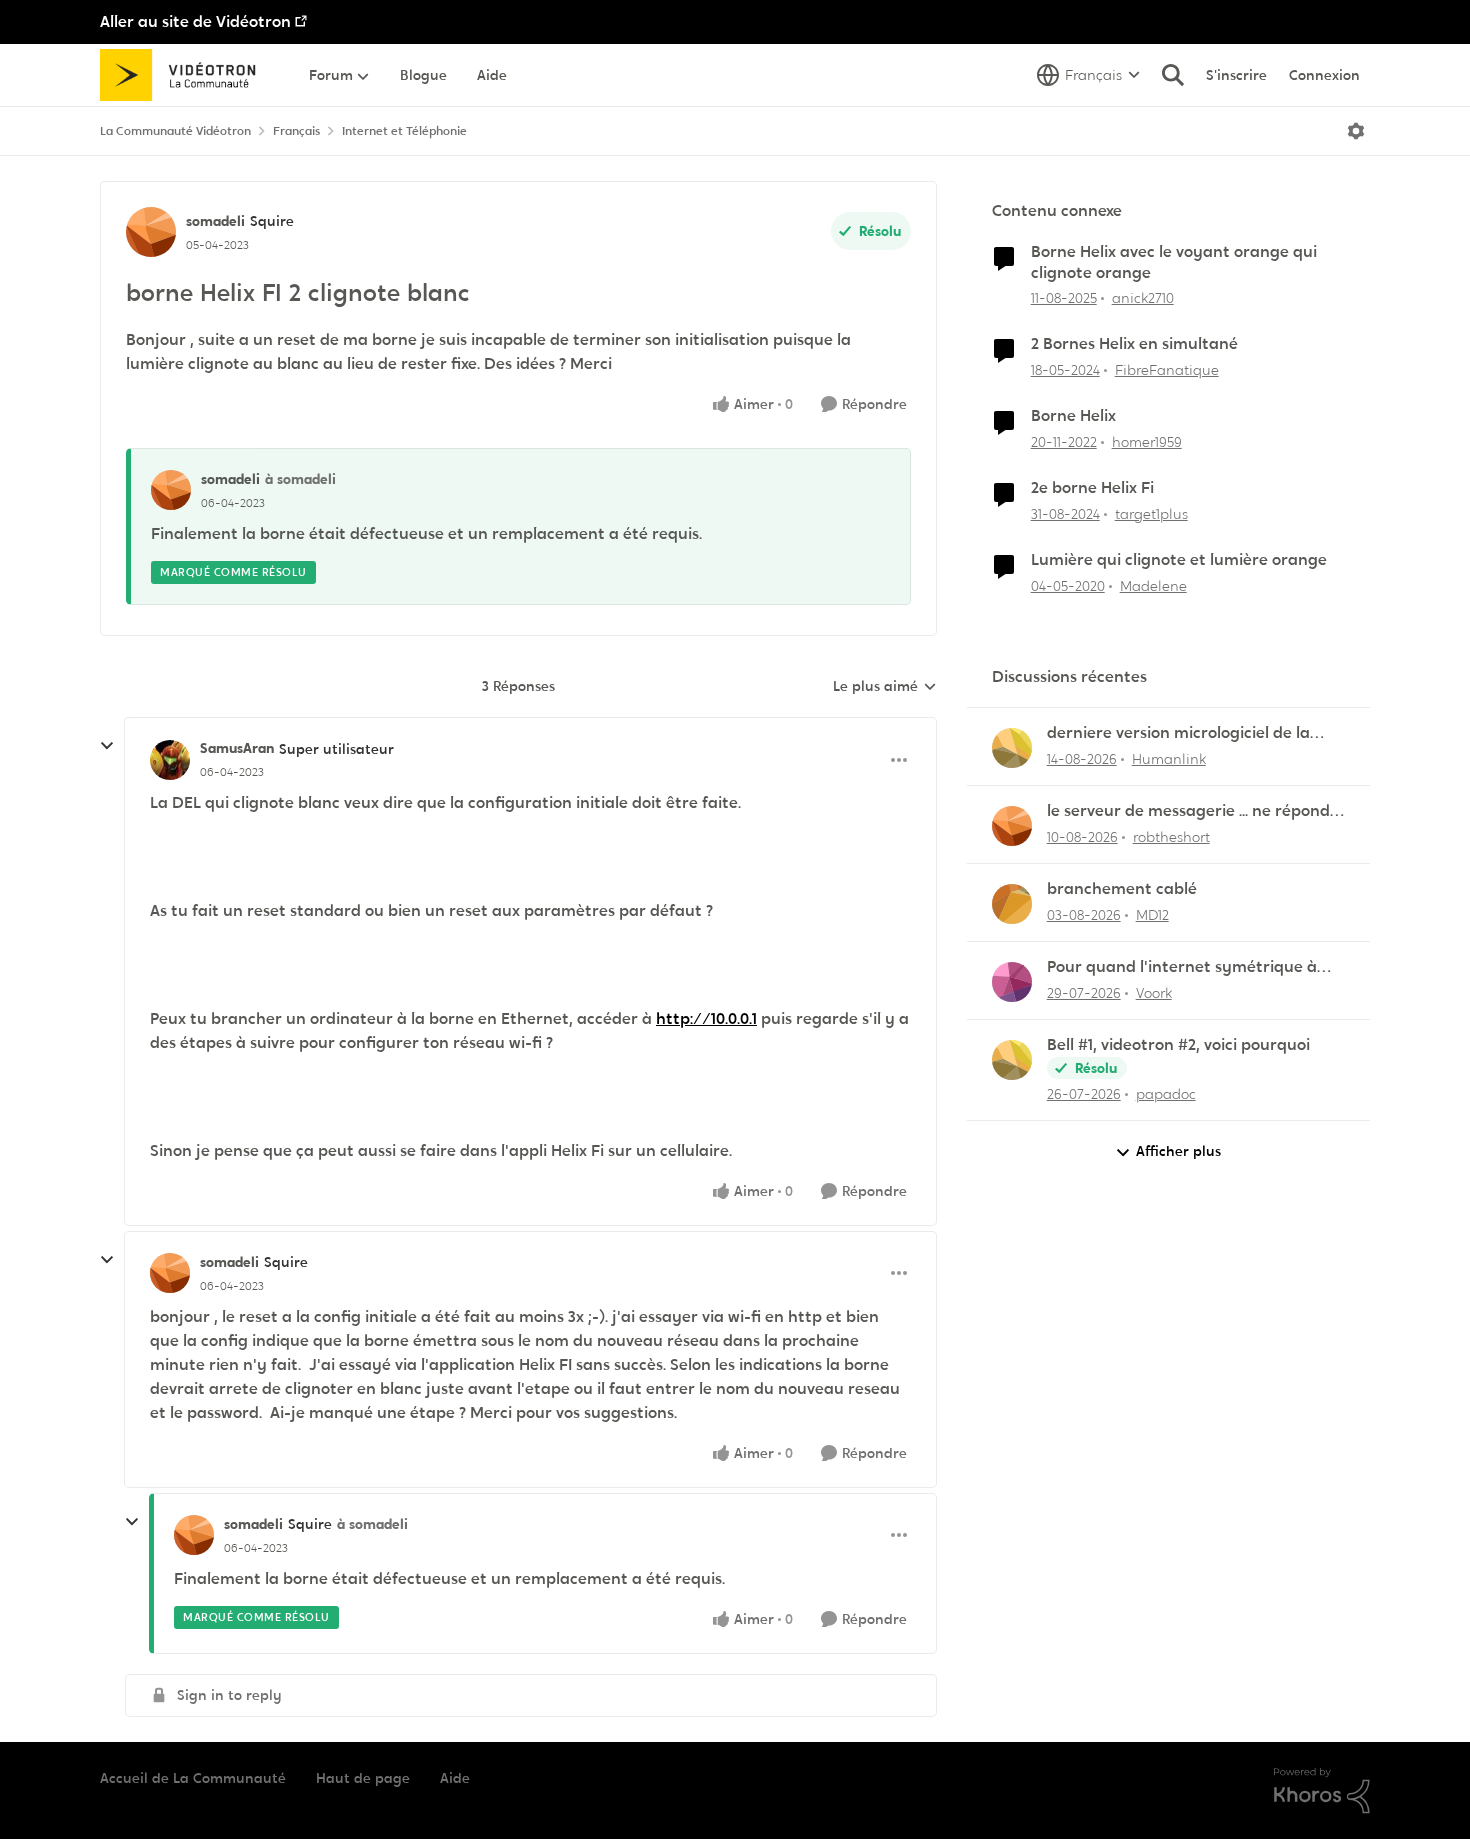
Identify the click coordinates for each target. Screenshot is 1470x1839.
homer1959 (1147, 442)
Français (296, 131)
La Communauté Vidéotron (175, 131)
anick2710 (1143, 298)
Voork (1154, 993)
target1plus (1151, 514)
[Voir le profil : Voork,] (1012, 982)
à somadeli (300, 479)
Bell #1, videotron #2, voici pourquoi (1178, 1045)
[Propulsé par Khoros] (1322, 1791)
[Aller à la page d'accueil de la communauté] (184, 75)
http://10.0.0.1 (706, 1018)
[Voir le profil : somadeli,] (171, 490)
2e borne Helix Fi (1092, 488)
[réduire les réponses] (107, 746)
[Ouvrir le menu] (1356, 131)
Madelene (1153, 586)
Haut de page (363, 1778)
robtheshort (1171, 837)
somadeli (215, 221)
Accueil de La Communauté (193, 1778)
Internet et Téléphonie (404, 131)
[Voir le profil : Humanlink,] (1012, 748)
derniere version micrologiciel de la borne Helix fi (1178, 733)
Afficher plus (1178, 1151)
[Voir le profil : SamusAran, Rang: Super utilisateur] (170, 760)
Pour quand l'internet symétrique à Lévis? (1182, 967)
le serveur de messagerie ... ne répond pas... (1188, 811)
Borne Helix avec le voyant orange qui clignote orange (1174, 262)
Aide (455, 1778)
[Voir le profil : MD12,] (1012, 904)
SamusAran (237, 748)
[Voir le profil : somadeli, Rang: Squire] (151, 232)
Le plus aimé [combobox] (885, 687)
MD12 (1152, 915)
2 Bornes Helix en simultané (1134, 344)
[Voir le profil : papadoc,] (1012, 1060)
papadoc (1166, 1094)
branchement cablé (1122, 889)
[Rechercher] (1173, 75)
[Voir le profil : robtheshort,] (1012, 826)
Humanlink (1169, 759)
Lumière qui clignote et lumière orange (1179, 560)
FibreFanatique (1167, 370)
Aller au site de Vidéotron (195, 21)
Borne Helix (1073, 416)
